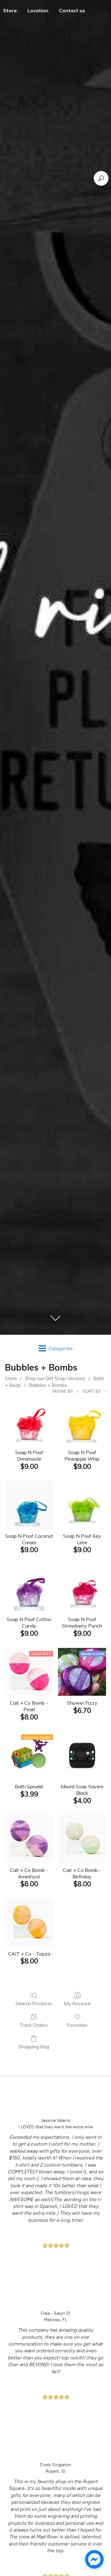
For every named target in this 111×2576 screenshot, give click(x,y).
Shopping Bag (34, 2047)
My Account (77, 2003)
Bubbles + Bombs (48, 1385)
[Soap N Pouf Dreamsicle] (29, 1421)
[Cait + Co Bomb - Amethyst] (29, 1839)
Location (38, 10)
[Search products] (101, 178)
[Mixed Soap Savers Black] (82, 1755)
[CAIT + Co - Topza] (29, 1923)
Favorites (77, 2025)
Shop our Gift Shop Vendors (55, 1378)
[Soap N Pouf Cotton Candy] (29, 1588)
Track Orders (34, 2025)
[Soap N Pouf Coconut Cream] (29, 1505)
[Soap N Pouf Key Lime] (82, 1505)
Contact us (72, 10)
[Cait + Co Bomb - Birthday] (82, 1839)
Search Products (34, 2003)
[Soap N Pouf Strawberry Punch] (82, 1588)
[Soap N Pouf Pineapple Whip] (82, 1421)
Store (11, 1378)
